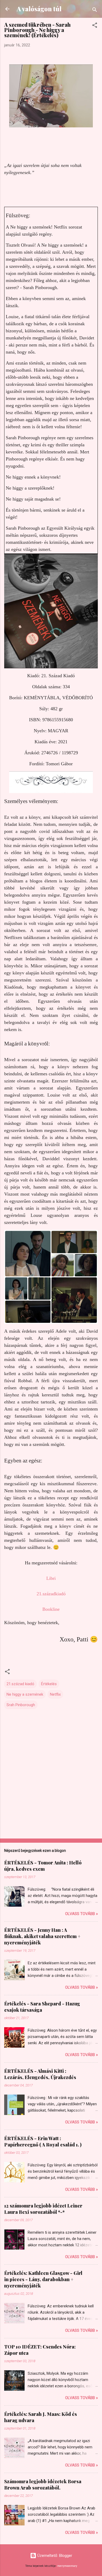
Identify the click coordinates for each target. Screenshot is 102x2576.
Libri (51, 1578)
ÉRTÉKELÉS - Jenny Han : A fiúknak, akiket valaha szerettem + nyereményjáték (42, 1936)
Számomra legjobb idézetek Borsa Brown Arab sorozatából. (43, 2485)
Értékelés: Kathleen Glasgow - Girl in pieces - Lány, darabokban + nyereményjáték (43, 2279)
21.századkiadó (51, 1594)
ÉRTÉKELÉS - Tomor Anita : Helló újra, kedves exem (43, 1866)
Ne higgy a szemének (25, 1694)
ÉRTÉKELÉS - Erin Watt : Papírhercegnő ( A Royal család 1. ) (43, 2141)
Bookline (51, 1609)
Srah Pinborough (21, 1705)
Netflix (55, 1694)
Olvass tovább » (81, 1914)
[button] (95, 26)
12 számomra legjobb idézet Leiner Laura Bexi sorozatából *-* (43, 2209)
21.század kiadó (20, 1684)
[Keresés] (95, 11)
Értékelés (49, 1684)
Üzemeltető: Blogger (54, 2556)
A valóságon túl (39, 9)
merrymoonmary (67, 2566)
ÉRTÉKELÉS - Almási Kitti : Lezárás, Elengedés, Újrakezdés (40, 2074)
